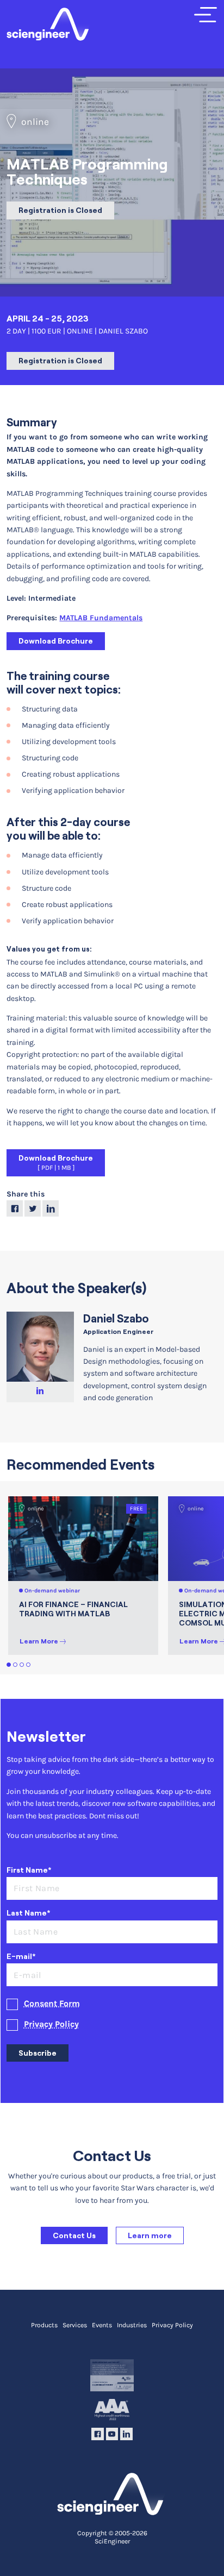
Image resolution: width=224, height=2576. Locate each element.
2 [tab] (15, 1665)
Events (102, 2325)
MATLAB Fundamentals (101, 618)
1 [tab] (9, 1665)
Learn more (150, 2235)
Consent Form (52, 2004)
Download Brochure (56, 641)
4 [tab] (29, 1665)
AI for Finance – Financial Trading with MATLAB (73, 1609)
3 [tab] (22, 1665)
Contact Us (74, 2235)
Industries (132, 2325)
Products (44, 2325)
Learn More (39, 1641)
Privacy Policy (51, 2024)
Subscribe (38, 2053)
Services (75, 2325)
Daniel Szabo (116, 1318)
